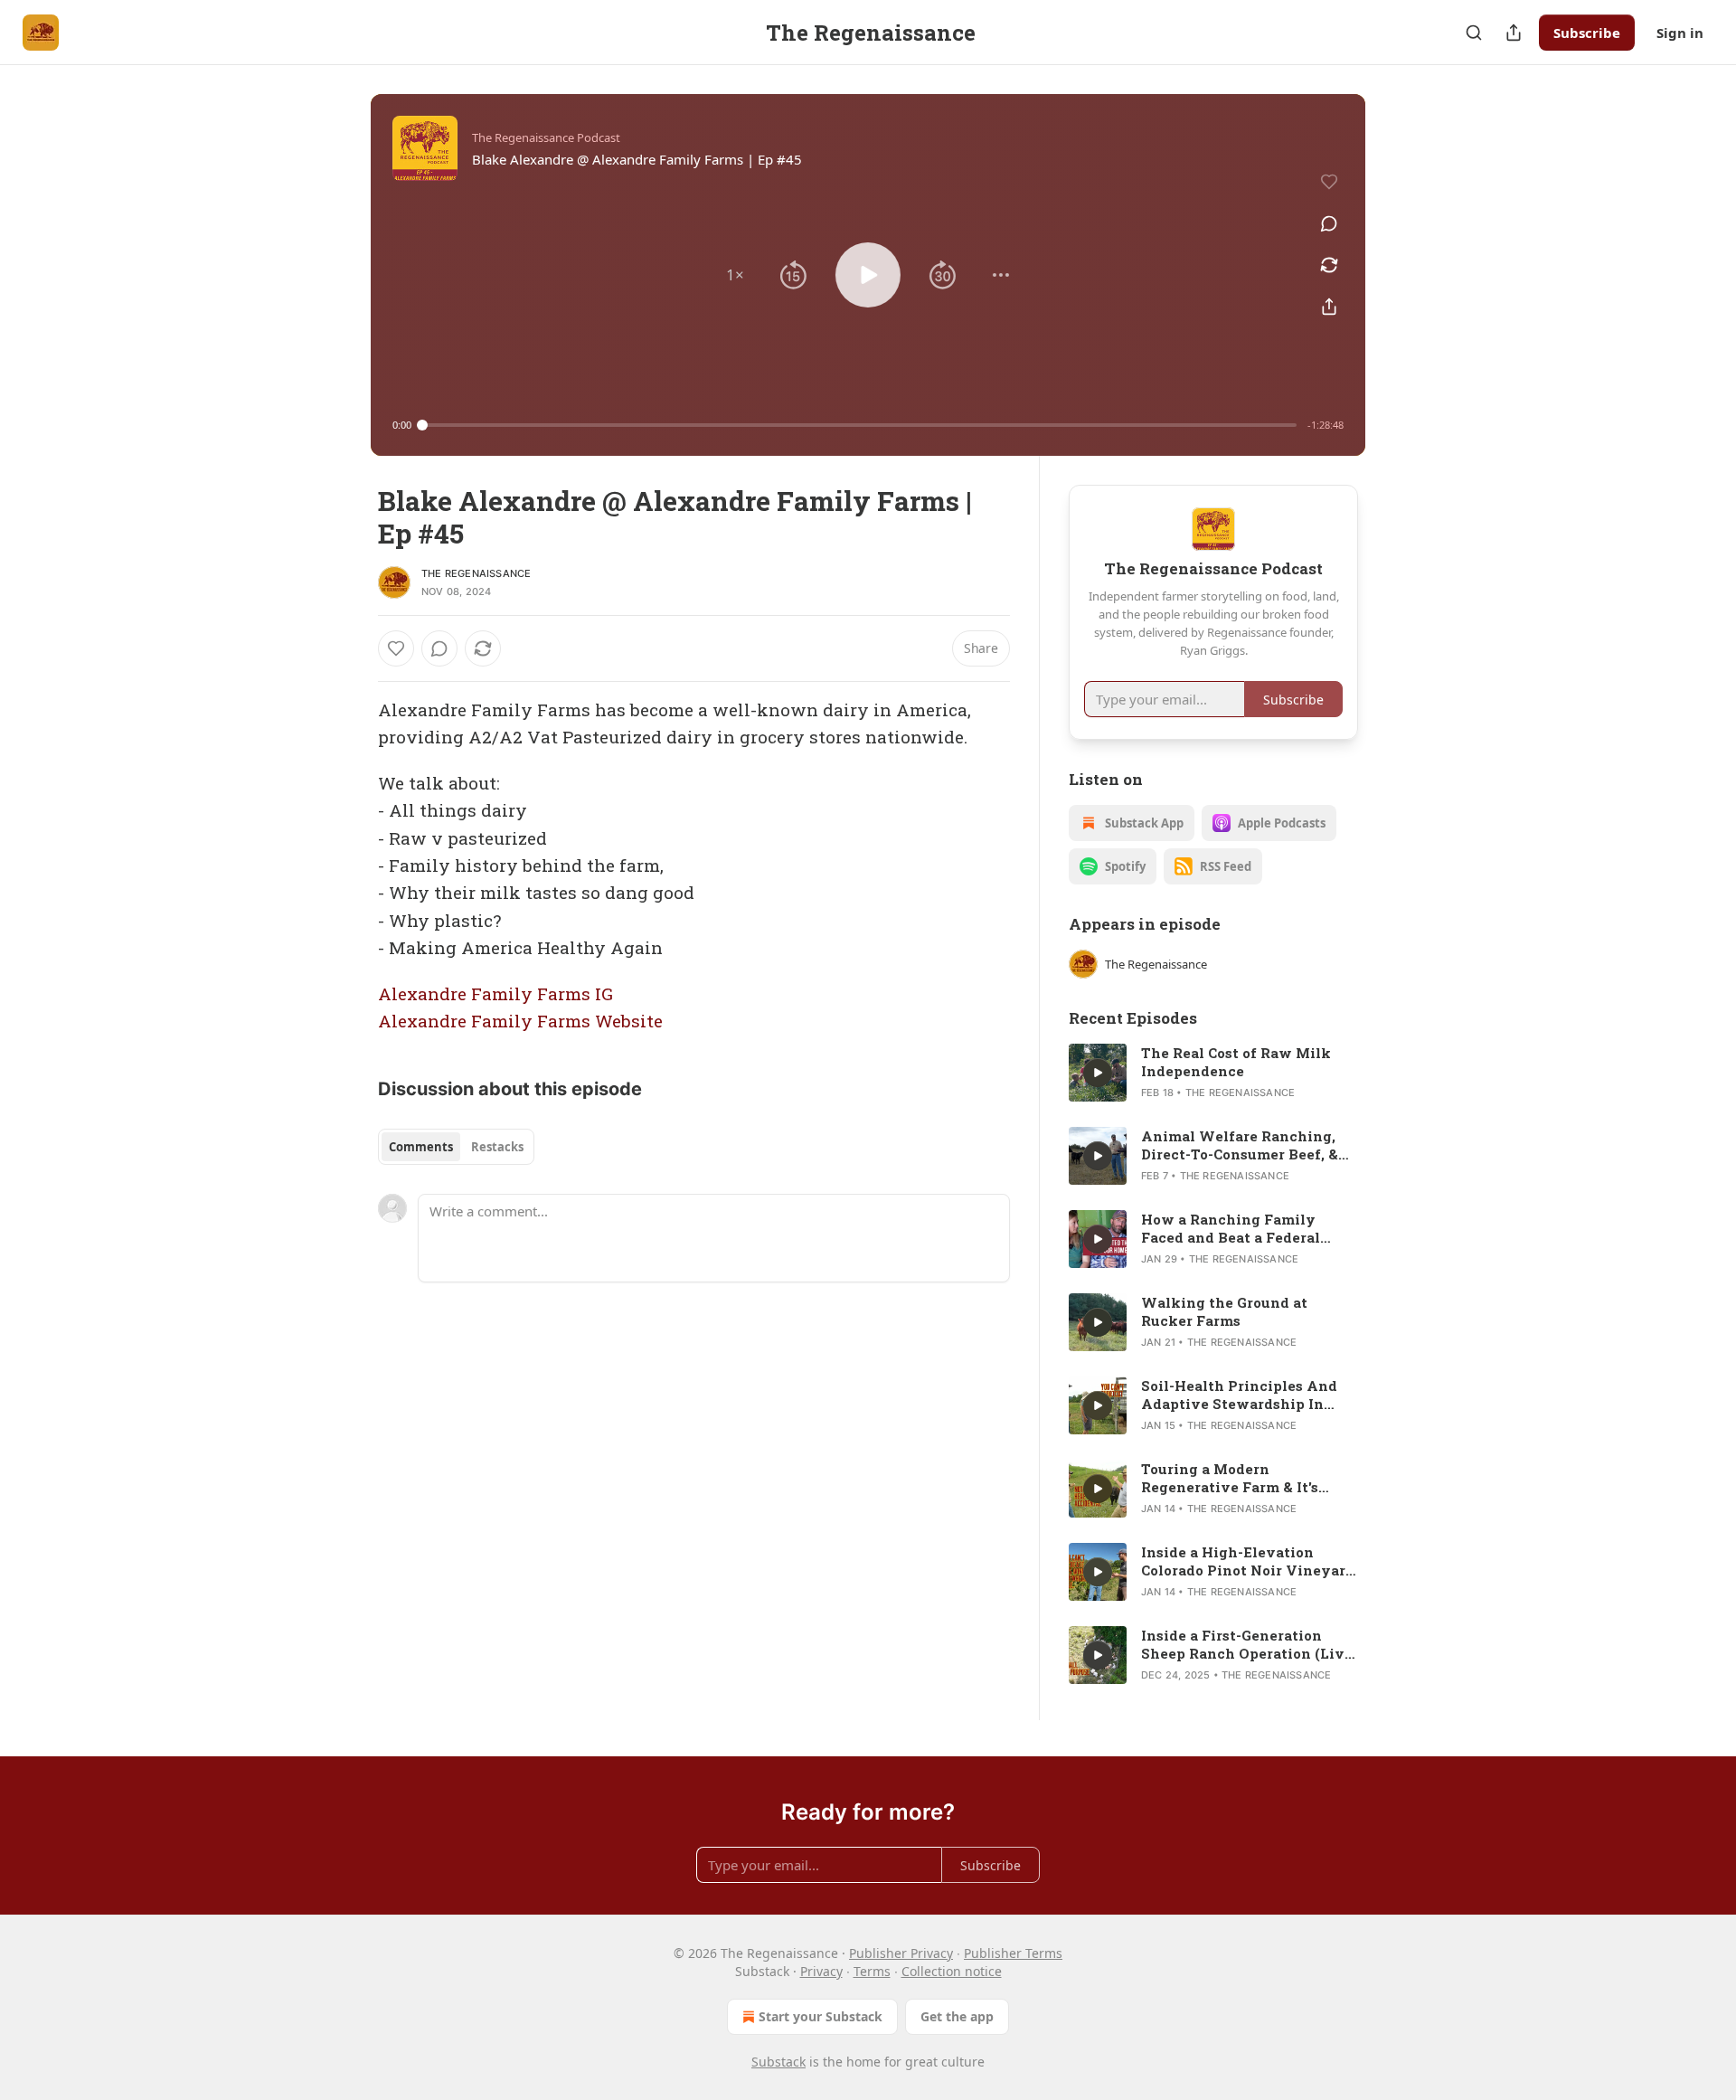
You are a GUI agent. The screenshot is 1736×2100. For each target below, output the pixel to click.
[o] (1098, 1073)
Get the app (957, 2016)
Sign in (1680, 33)
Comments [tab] (421, 1147)
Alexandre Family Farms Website (520, 1021)
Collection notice (952, 1971)
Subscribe (1587, 33)
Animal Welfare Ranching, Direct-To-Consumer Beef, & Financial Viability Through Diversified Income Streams (1244, 1145)
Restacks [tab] (497, 1147)
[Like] (396, 648)
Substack (778, 2062)
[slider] (859, 425)
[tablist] (456, 1147)
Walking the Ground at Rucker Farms (1224, 1311)
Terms (872, 1971)
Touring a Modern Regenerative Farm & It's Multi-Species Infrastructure (1245, 1478)
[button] (735, 275)
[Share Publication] (1514, 33)
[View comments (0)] (1329, 223)
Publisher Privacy (901, 1953)
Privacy (821, 1971)
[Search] (1474, 33)
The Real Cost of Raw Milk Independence (1236, 1062)
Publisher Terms (1013, 1953)
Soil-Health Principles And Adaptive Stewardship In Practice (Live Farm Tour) (1239, 1395)
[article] (1213, 1073)
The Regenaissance (476, 573)
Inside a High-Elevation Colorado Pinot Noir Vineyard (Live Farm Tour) (1248, 1561)
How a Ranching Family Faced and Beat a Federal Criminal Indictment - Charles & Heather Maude (1249, 1228)
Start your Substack (821, 2016)
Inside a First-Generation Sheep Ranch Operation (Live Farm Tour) (1247, 1644)
